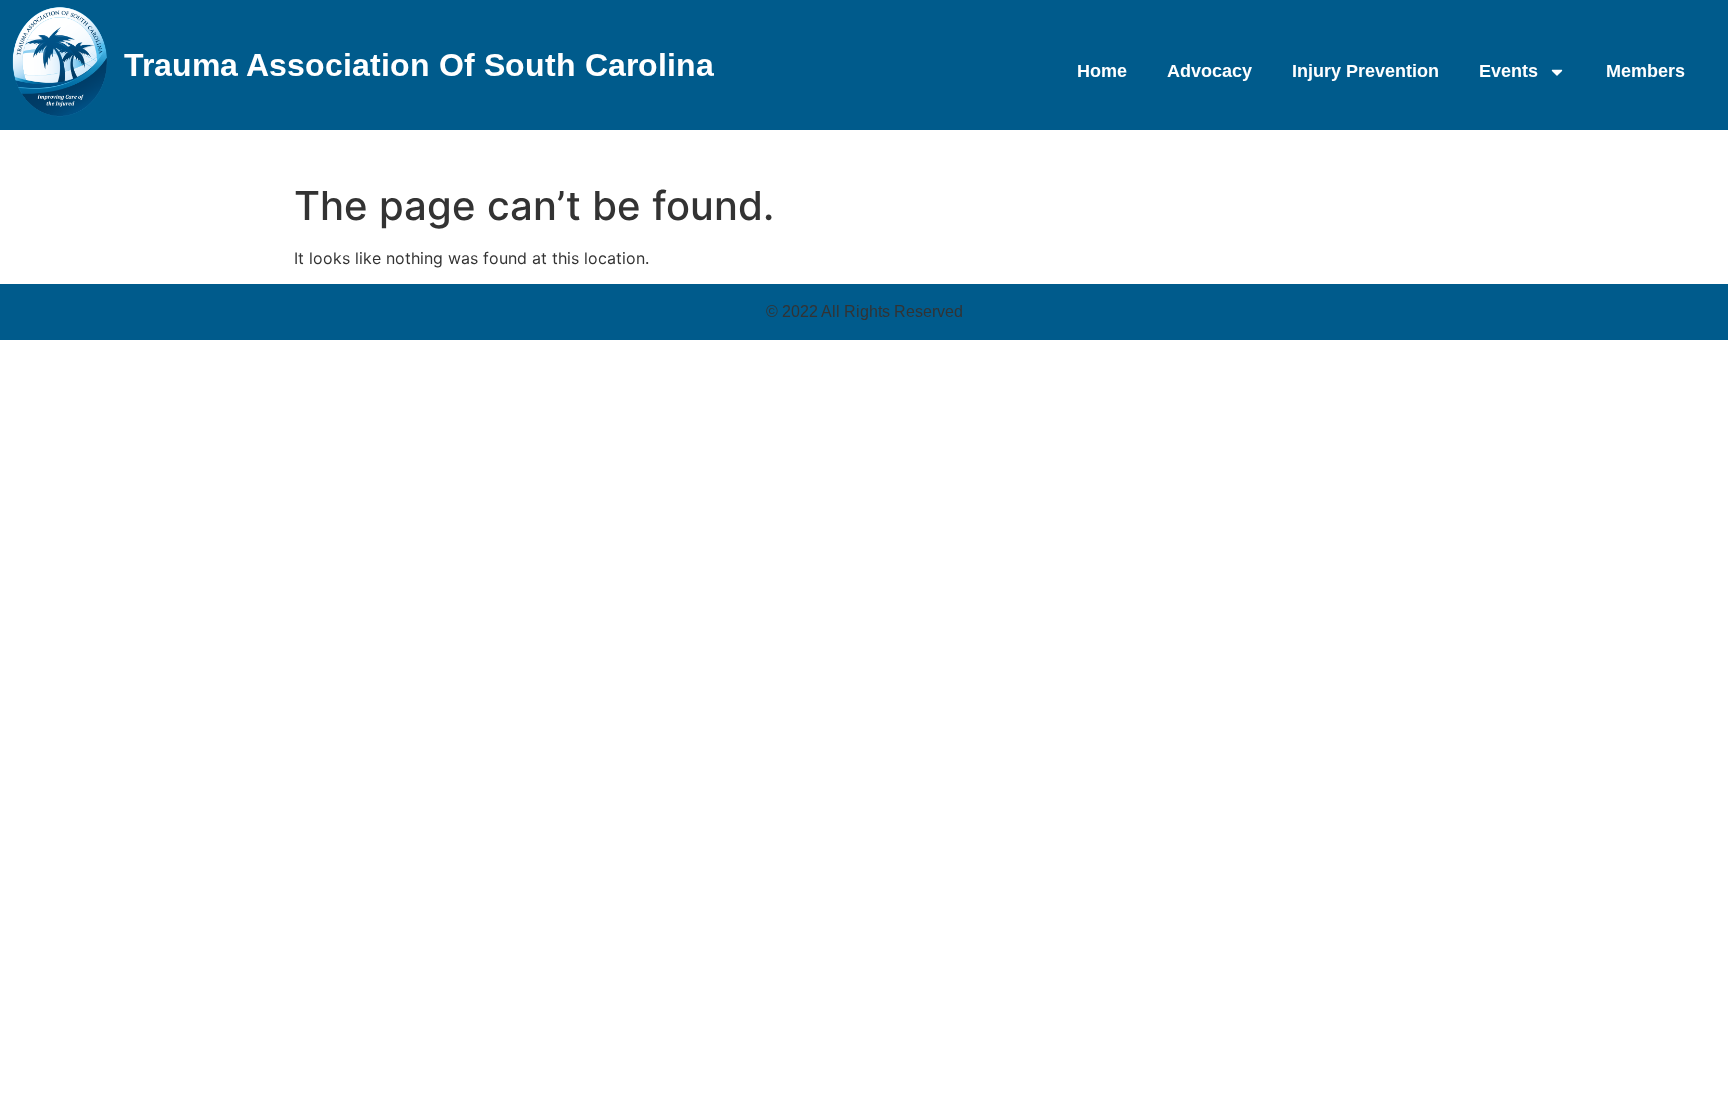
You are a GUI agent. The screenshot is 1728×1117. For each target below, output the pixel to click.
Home (1102, 71)
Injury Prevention (1365, 71)
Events (1508, 71)
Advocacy (1209, 71)
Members (1645, 71)
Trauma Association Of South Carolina (419, 65)
